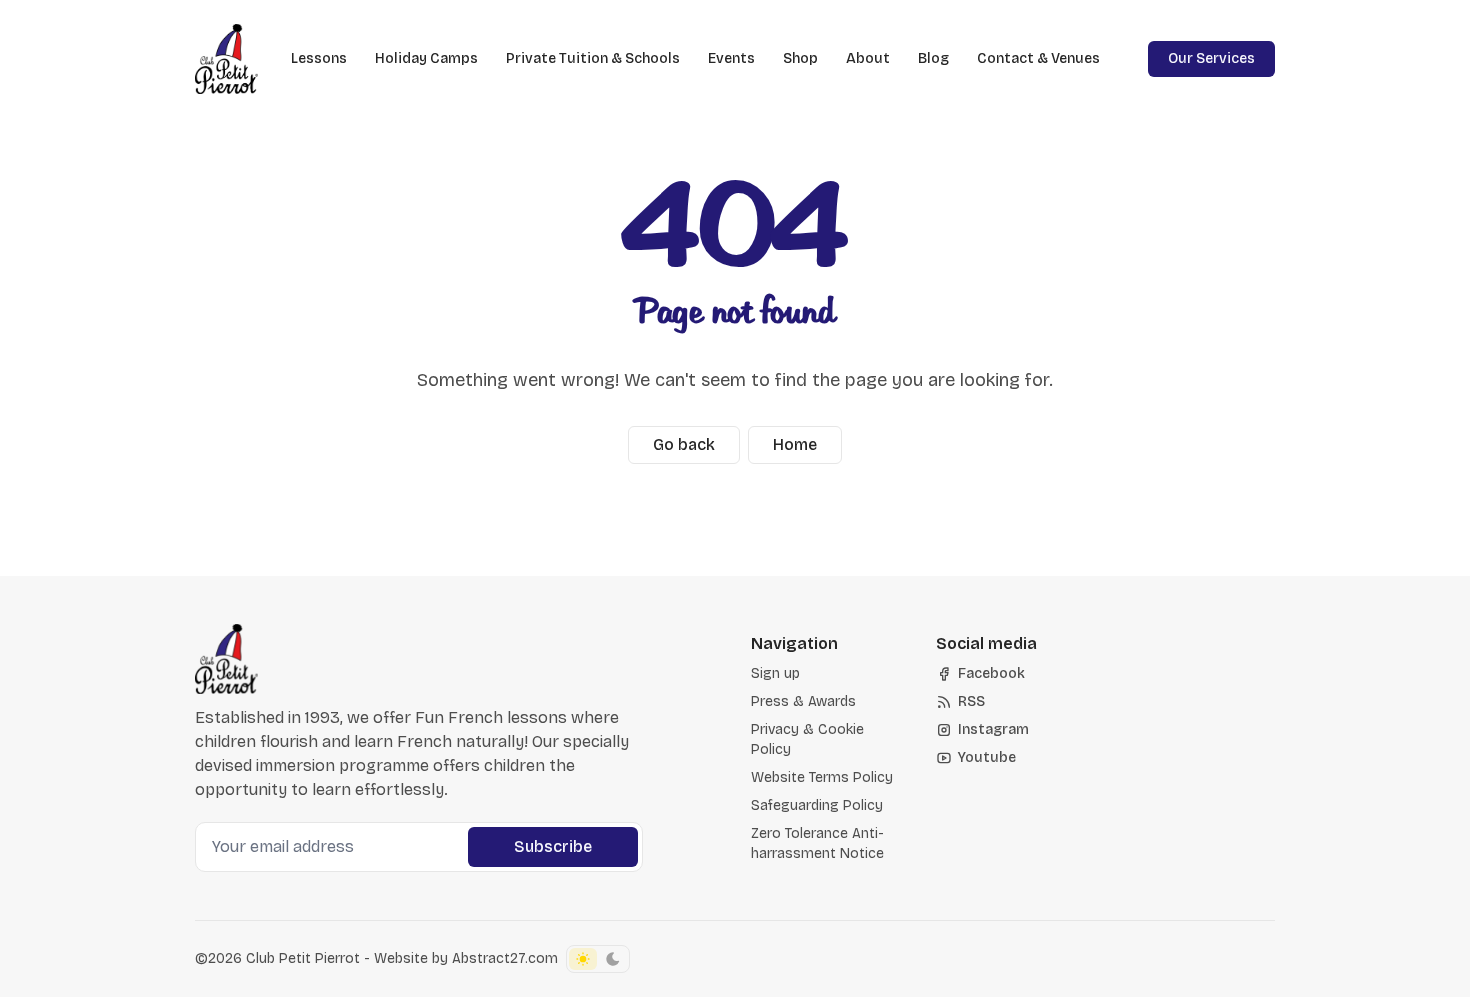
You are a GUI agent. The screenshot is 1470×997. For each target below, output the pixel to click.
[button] (775, 674)
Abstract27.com (505, 958)
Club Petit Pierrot (303, 958)
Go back (684, 444)
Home (795, 444)
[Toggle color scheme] (598, 959)
